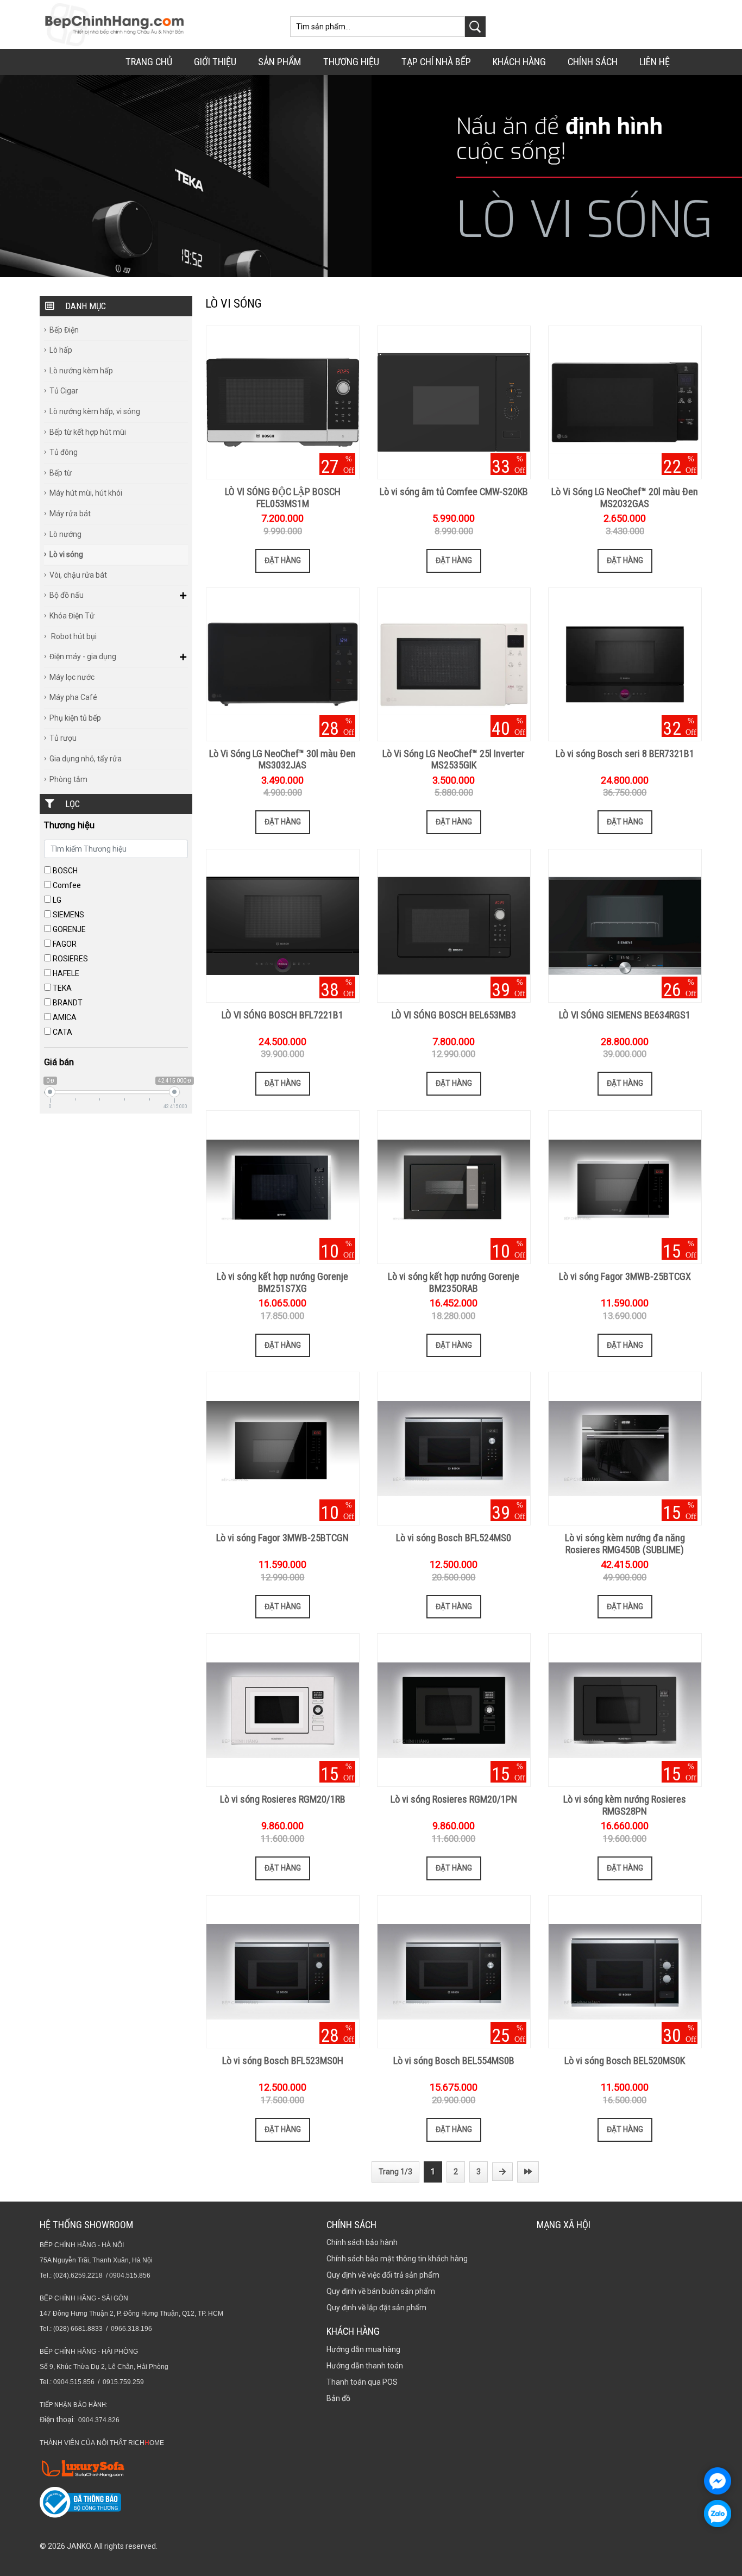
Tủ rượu (63, 738)
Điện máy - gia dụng (83, 656)
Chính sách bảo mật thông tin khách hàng (397, 2259)
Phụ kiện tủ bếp (75, 718)
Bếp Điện (64, 330)
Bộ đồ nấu (67, 595)
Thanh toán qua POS (362, 2382)
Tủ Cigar (64, 391)
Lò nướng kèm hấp (81, 371)
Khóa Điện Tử (72, 616)
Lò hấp (61, 350)
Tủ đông (64, 452)
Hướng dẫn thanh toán (365, 2366)
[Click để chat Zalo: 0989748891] (718, 2514)
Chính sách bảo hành (362, 2242)
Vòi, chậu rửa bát (78, 575)
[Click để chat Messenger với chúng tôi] (718, 2481)
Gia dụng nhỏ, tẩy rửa (86, 759)
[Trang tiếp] (502, 2172)
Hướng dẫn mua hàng (363, 2349)
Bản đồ (338, 2398)
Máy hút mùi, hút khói (86, 493)
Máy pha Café (73, 697)
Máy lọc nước (72, 677)
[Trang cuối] (528, 2172)
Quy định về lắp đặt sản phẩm (376, 2308)
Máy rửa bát (70, 514)
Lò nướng (65, 534)
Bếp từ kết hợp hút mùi (88, 432)
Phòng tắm (68, 779)
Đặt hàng (283, 560)
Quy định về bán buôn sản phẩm (381, 2291)
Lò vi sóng (66, 554)
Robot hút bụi (73, 636)
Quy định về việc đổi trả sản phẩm (383, 2275)
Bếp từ (61, 473)
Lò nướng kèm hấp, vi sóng (95, 411)
